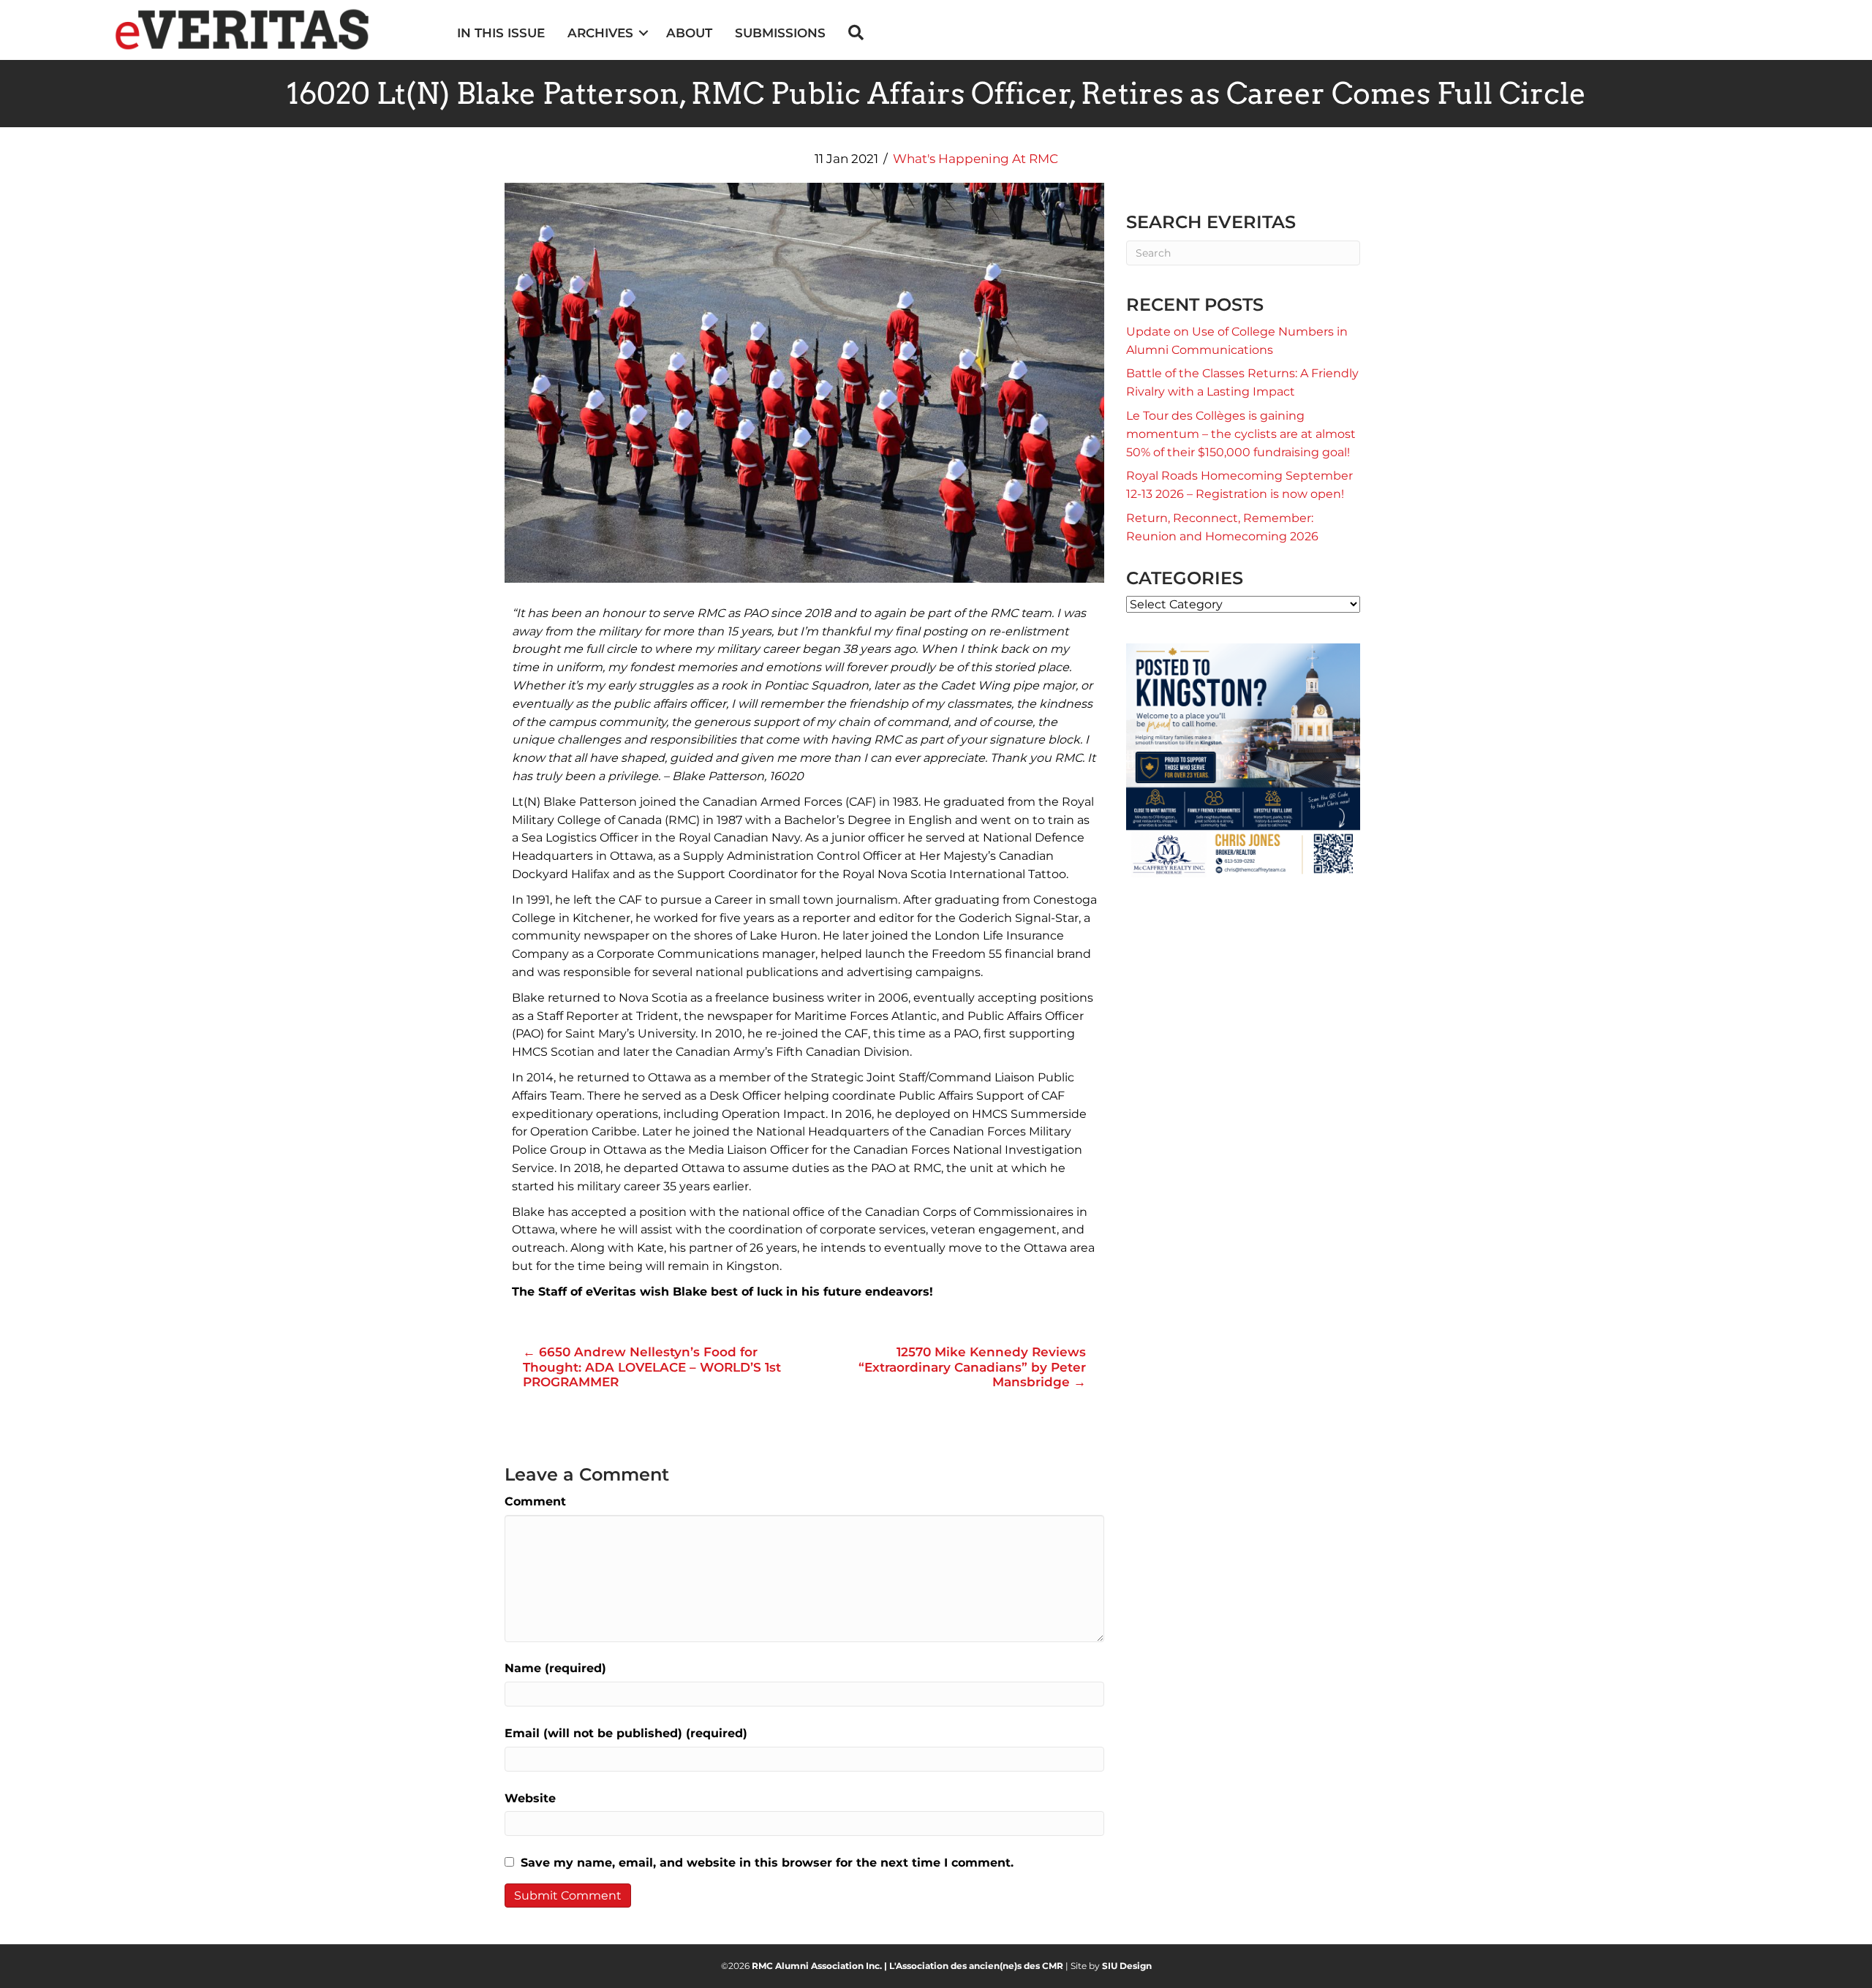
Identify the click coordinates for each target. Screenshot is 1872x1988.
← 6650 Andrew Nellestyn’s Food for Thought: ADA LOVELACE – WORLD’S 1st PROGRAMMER (652, 1367)
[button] (644, 33)
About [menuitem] (689, 33)
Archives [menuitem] (600, 33)
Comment (535, 1501)
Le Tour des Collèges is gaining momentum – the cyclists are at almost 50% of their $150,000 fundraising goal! (1241, 434)
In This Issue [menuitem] (501, 33)
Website (530, 1798)
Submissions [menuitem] (780, 33)
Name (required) (555, 1668)
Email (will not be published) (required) (626, 1733)
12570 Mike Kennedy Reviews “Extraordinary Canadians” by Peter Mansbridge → (972, 1367)
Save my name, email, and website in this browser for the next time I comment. (767, 1863)
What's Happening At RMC (975, 159)
